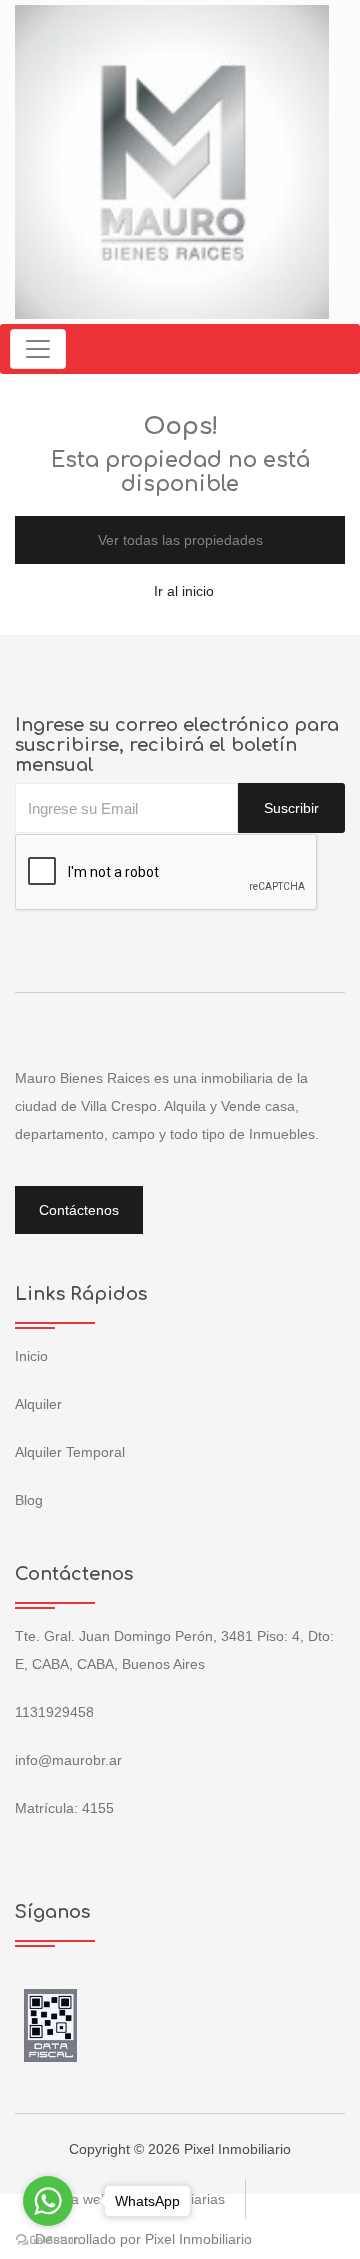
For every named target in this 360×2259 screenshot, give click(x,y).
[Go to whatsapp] (48, 2201)
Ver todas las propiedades (180, 540)
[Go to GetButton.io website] (48, 2239)
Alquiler (38, 1404)
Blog (29, 1500)
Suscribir (291, 808)
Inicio (31, 1356)
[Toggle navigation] (38, 349)
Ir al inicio (184, 591)
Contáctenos (79, 1210)
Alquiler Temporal (70, 1452)
